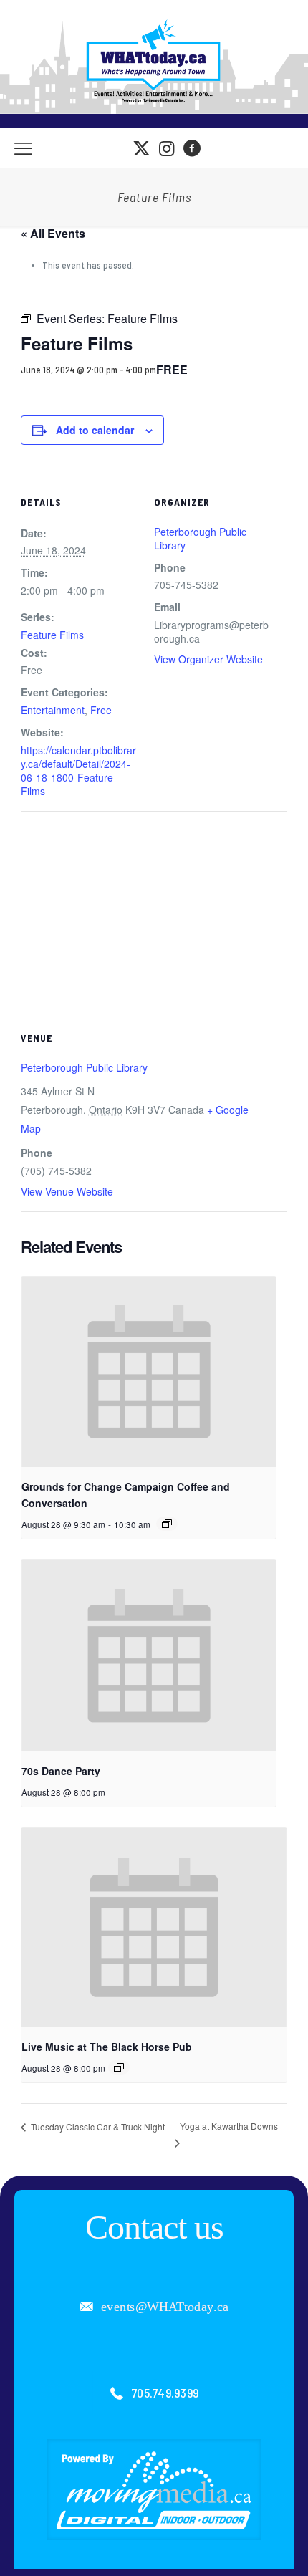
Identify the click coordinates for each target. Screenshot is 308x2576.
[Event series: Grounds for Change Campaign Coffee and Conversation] (167, 1524)
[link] (154, 2490)
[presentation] (149, 1372)
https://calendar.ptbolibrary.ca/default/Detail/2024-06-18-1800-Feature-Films (78, 770)
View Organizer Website (208, 659)
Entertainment (53, 710)
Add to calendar (95, 430)
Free (101, 710)
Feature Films (52, 635)
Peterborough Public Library (200, 538)
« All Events (53, 233)
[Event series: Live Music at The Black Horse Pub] (119, 2067)
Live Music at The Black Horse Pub (107, 2047)
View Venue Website (67, 1191)
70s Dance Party (61, 1771)
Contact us (154, 2227)
